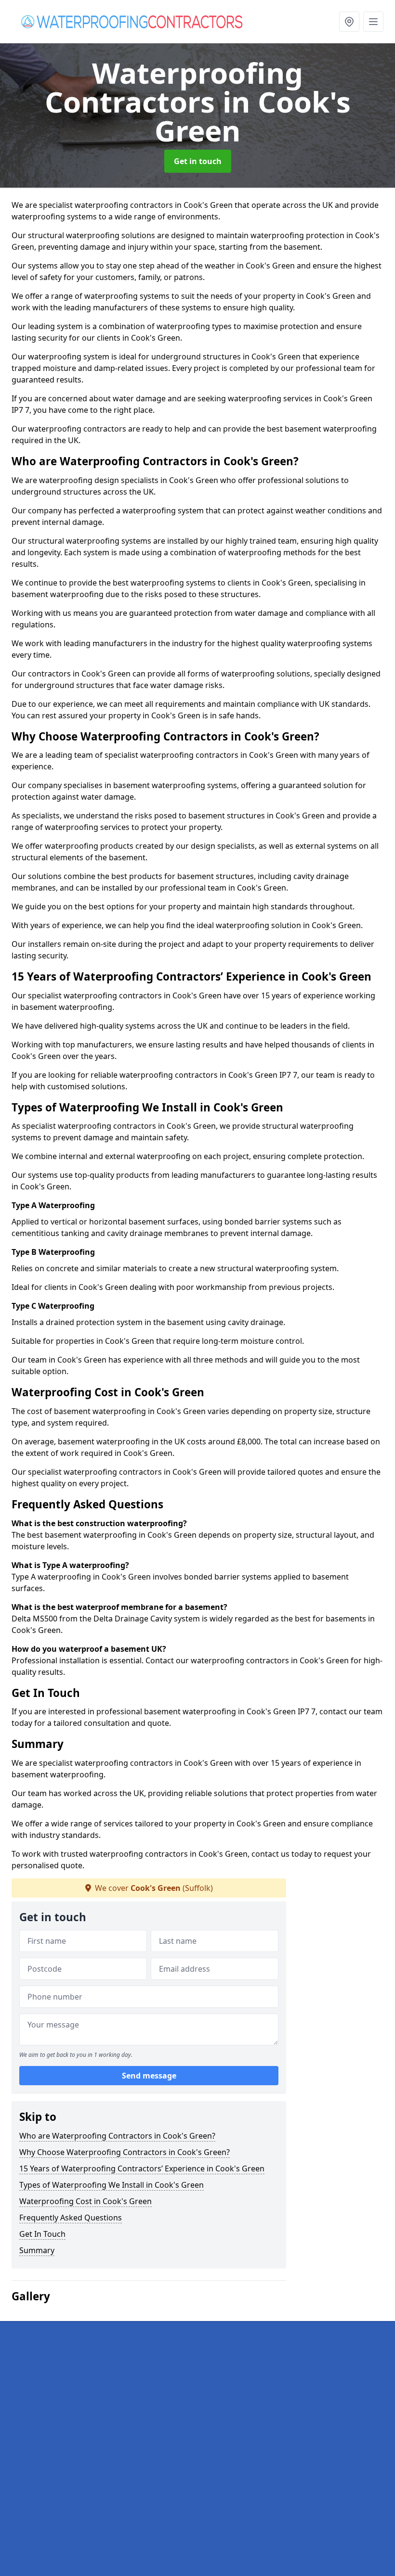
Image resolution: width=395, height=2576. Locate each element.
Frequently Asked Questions (71, 2218)
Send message (149, 2076)
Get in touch (198, 161)
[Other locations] (349, 22)
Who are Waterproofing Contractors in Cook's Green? (117, 2136)
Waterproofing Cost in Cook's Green (86, 2201)
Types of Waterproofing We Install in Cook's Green (112, 2185)
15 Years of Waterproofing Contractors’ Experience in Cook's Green (142, 2168)
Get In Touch (42, 2234)
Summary (37, 2250)
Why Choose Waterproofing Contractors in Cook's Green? (125, 2152)
